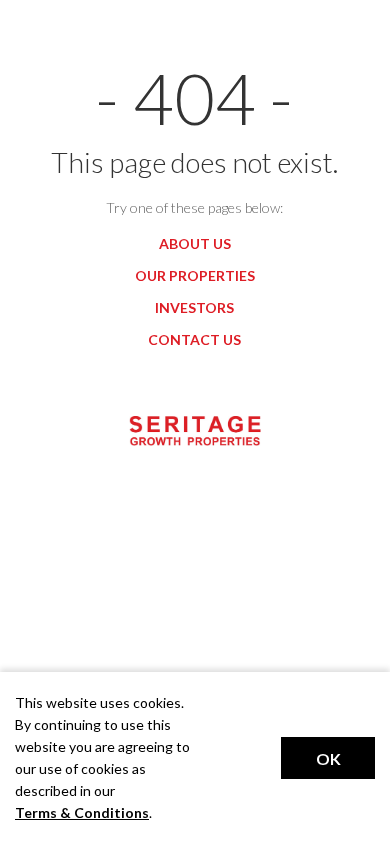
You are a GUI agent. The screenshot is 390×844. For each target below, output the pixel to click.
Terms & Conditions (82, 812)
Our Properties (195, 275)
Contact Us (194, 339)
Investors (194, 307)
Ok (328, 758)
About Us (195, 243)
